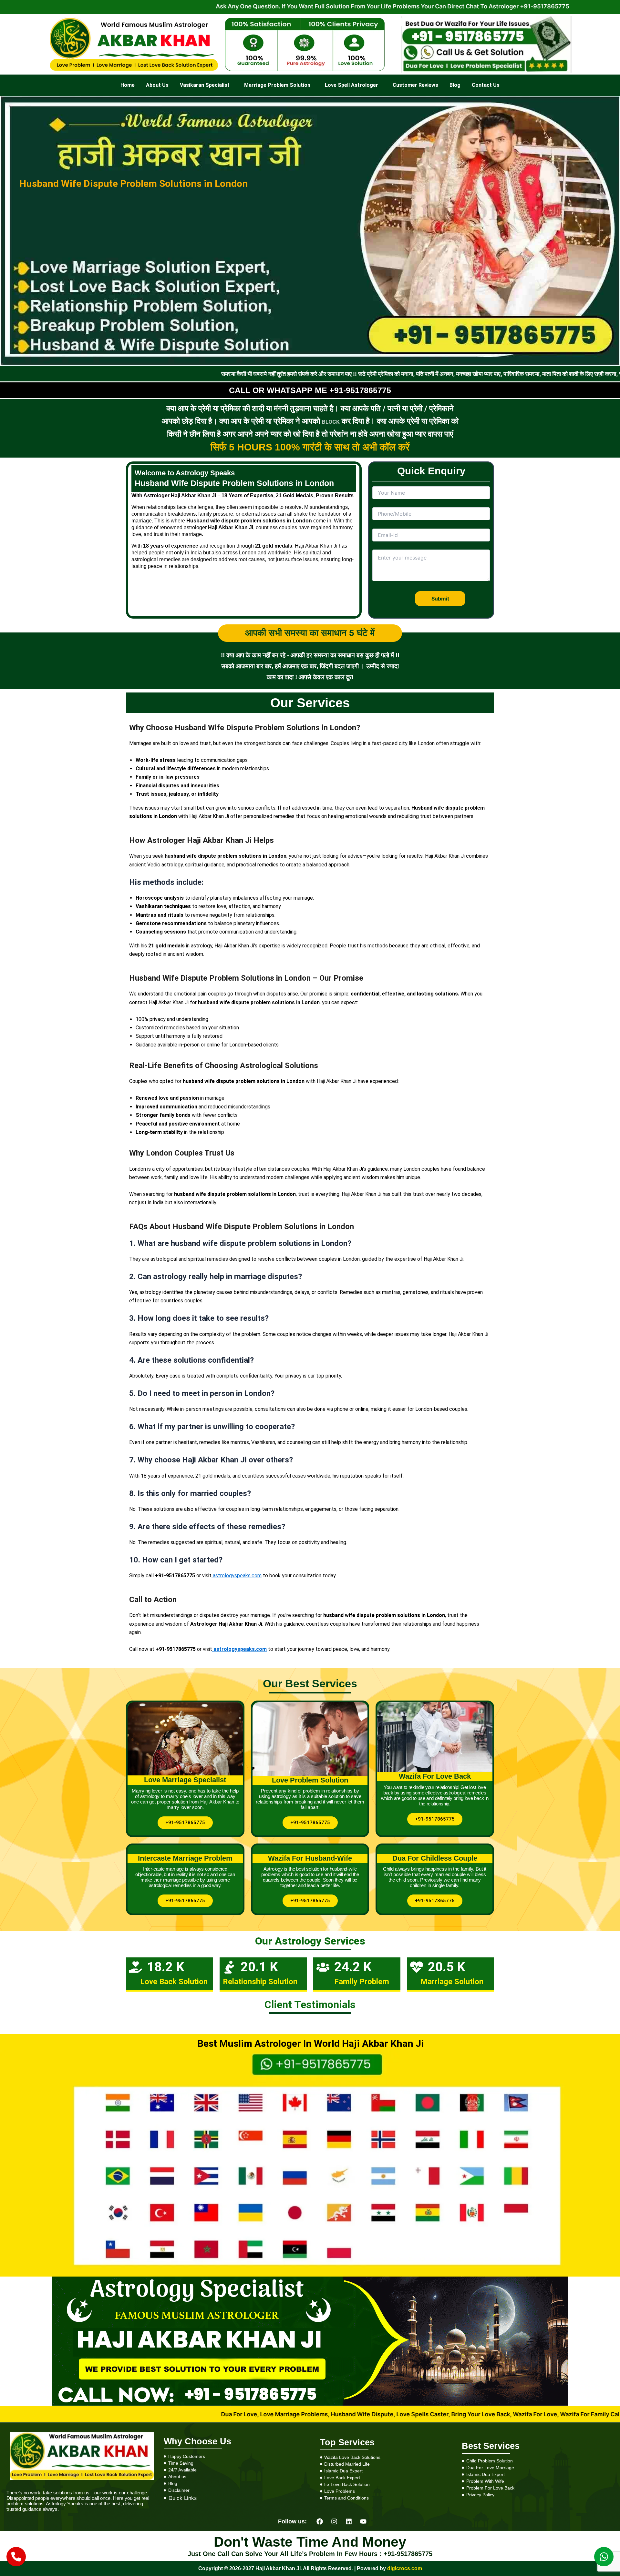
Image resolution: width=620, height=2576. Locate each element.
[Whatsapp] (604, 2557)
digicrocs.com (404, 2568)
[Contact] (16, 2557)
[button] (206, 85)
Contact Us (486, 85)
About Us (157, 85)
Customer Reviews (415, 85)
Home (128, 85)
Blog (455, 85)
